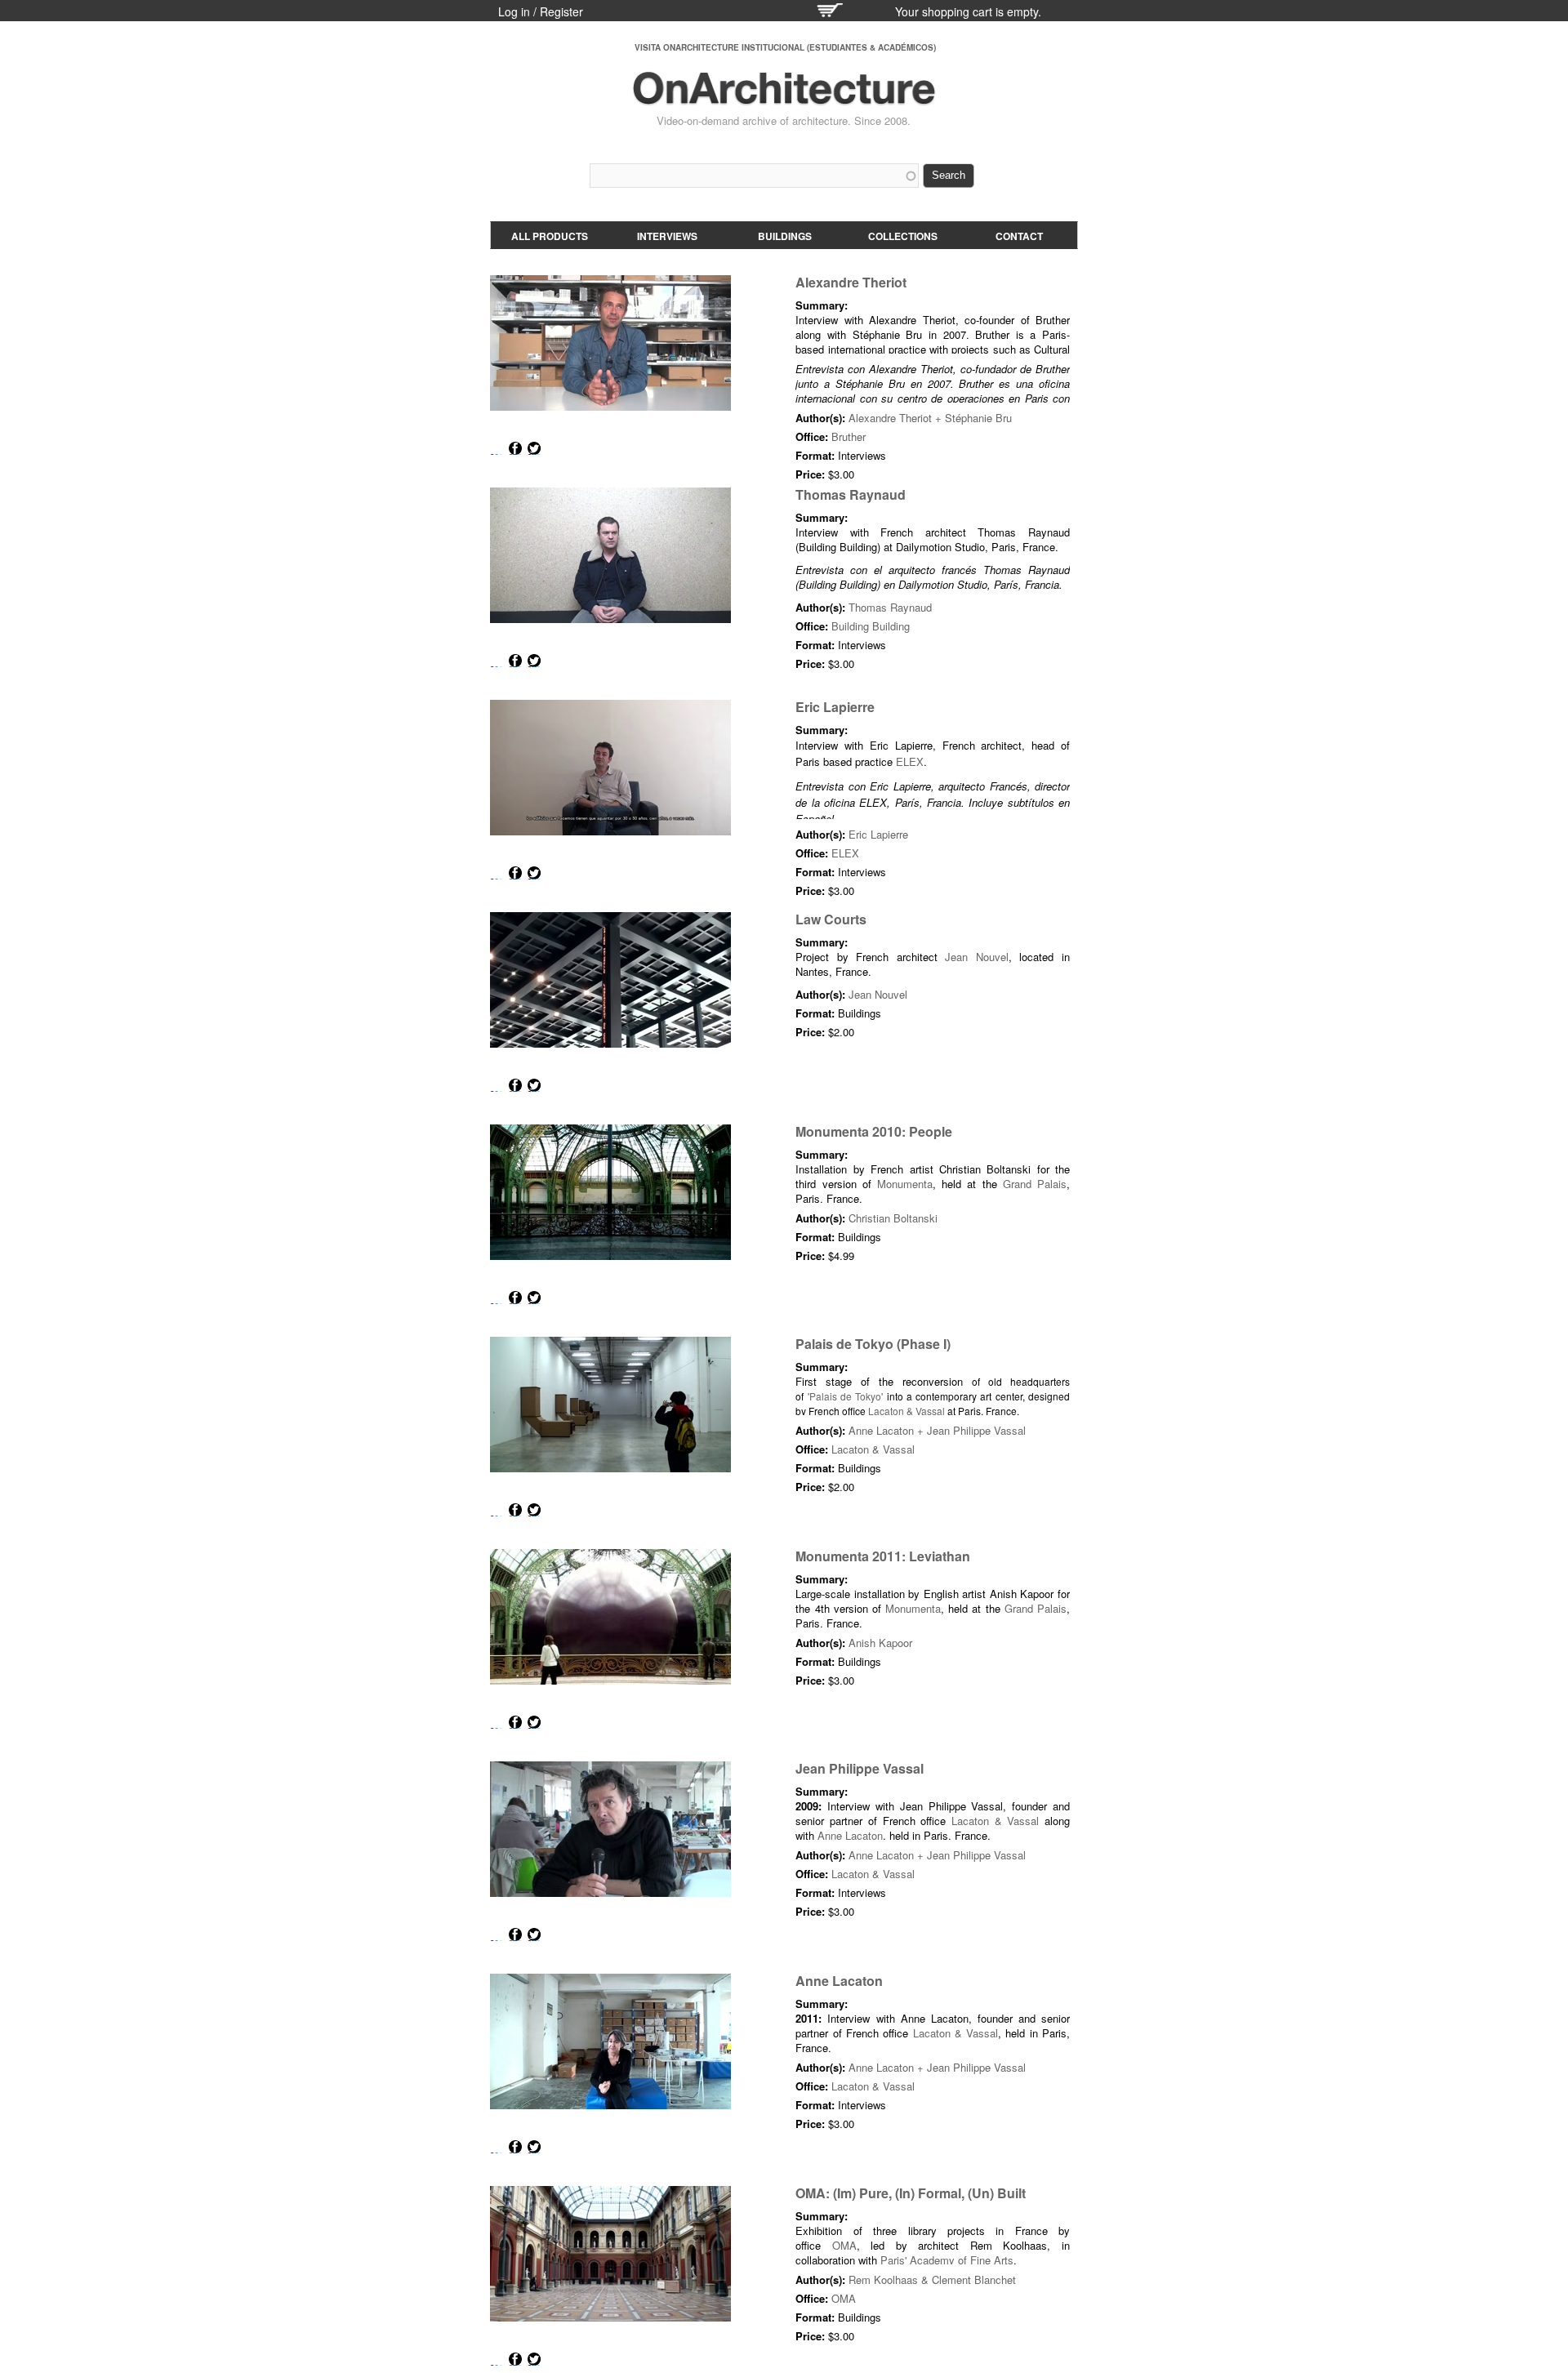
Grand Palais (1035, 1184)
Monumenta (905, 1184)
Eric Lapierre (835, 707)
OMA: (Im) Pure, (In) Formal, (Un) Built (911, 2193)
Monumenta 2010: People (874, 1131)
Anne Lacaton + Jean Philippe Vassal (937, 1430)
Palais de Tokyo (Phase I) (873, 1344)
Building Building (871, 626)
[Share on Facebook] (515, 448)
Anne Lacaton (850, 1835)
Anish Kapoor (880, 1643)
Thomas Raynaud (851, 494)
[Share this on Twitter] (534, 448)
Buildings (785, 236)
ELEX (910, 761)
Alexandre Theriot (851, 282)
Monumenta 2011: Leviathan (883, 1556)
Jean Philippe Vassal (860, 1768)
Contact (1019, 236)
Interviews (667, 236)
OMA (844, 2245)
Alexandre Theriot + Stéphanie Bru (930, 418)
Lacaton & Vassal (906, 1411)
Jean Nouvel (977, 957)
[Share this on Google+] (497, 448)
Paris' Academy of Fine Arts (947, 2260)
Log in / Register (541, 11)
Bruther (849, 436)
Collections (903, 236)
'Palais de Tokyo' (846, 1396)
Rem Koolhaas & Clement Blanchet (932, 2280)
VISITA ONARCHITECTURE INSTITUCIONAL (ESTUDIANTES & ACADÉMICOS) (785, 47)
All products (550, 236)
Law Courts (831, 919)
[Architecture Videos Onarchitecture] (784, 98)
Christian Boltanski (893, 1218)
